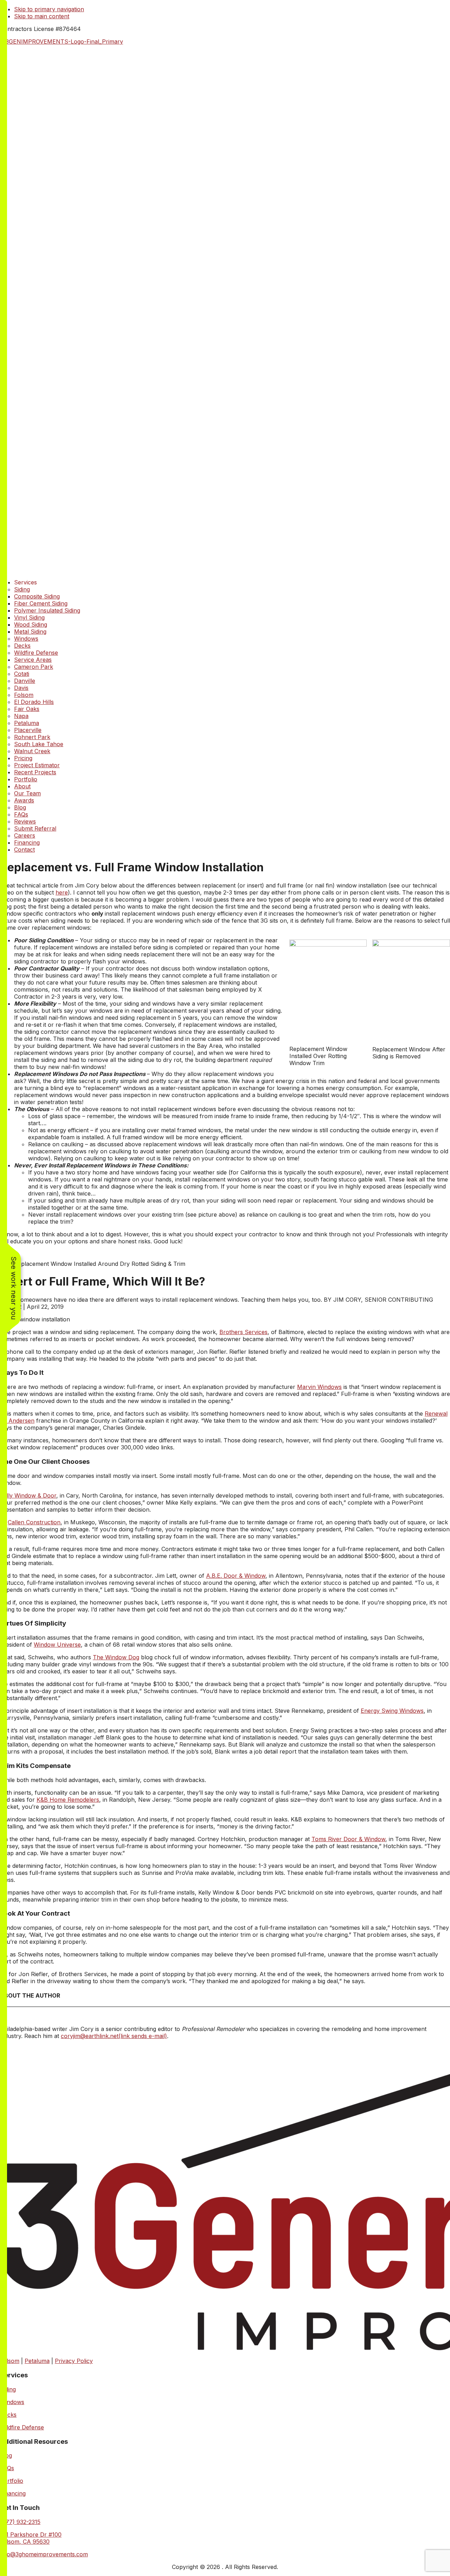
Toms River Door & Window (348, 1839)
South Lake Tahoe (39, 744)
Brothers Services (243, 1332)
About (22, 786)
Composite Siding (37, 596)
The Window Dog (116, 1657)
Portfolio (26, 779)
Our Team (27, 793)
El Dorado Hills (34, 702)
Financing (27, 842)
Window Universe (57, 1645)
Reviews (25, 821)
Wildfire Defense (36, 653)
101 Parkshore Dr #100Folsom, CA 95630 (31, 2538)
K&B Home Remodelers (68, 1800)
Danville (25, 681)
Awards (24, 800)
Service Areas (33, 660)
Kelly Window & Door (28, 1495)
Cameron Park (34, 667)
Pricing (23, 758)
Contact (24, 850)
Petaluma (27, 723)
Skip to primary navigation (49, 9)
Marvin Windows (319, 1387)
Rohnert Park (32, 737)
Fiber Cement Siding (41, 603)
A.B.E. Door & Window (236, 1576)
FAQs (21, 814)
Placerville (28, 730)
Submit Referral (35, 828)
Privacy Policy (74, 2361)
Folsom (24, 695)
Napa (21, 716)
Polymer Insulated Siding (47, 610)
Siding (22, 589)
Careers (25, 835)
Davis (21, 688)
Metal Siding (30, 632)
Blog (20, 807)
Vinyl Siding (29, 617)
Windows (26, 639)
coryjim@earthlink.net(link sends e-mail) (114, 2036)
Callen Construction (34, 1522)
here (62, 892)
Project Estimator (37, 765)
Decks (22, 646)
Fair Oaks (27, 709)
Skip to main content (42, 16)
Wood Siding (31, 624)
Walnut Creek (32, 751)
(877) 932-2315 (20, 2522)
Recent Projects (35, 772)
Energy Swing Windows (392, 1711)
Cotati (22, 674)
